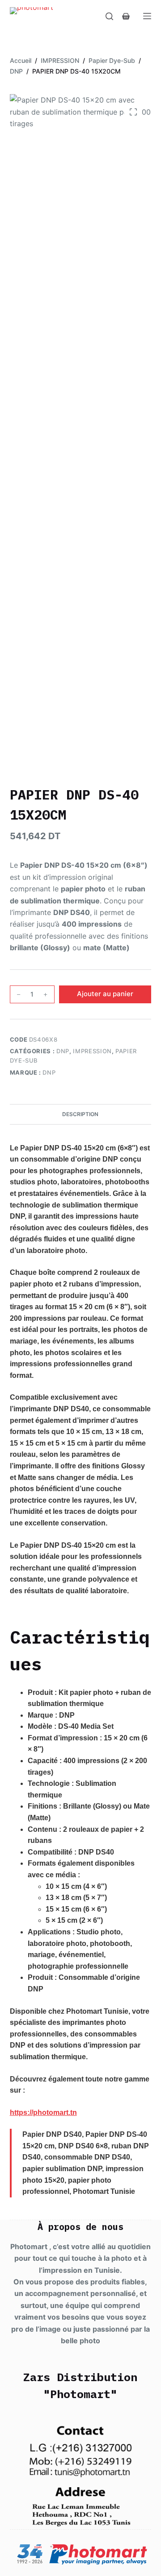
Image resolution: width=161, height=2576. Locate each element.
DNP (63, 1051)
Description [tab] (80, 1114)
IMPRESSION (92, 1051)
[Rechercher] (109, 16)
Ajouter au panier (105, 994)
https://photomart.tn (43, 2112)
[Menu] (147, 16)
